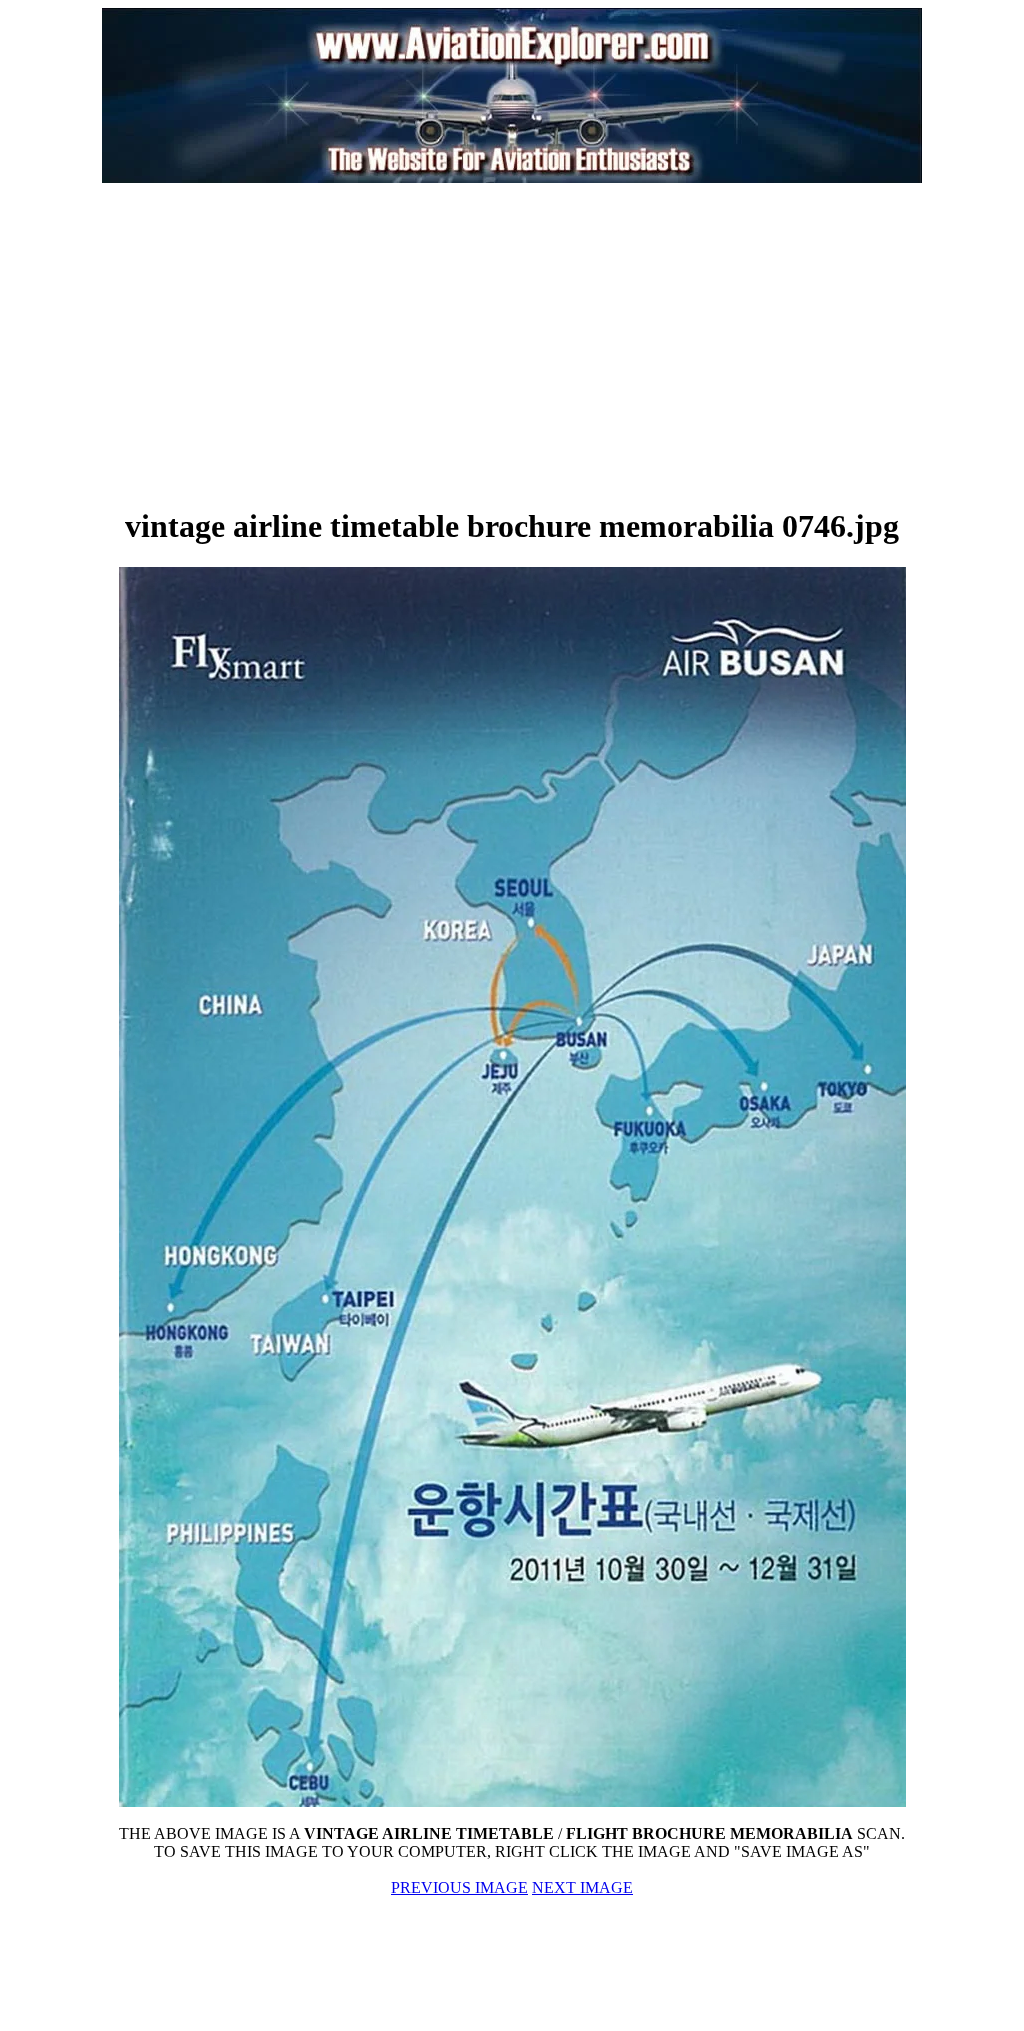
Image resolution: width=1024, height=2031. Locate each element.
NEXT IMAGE (582, 1887)
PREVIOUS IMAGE (459, 1887)
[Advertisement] (288, 344)
